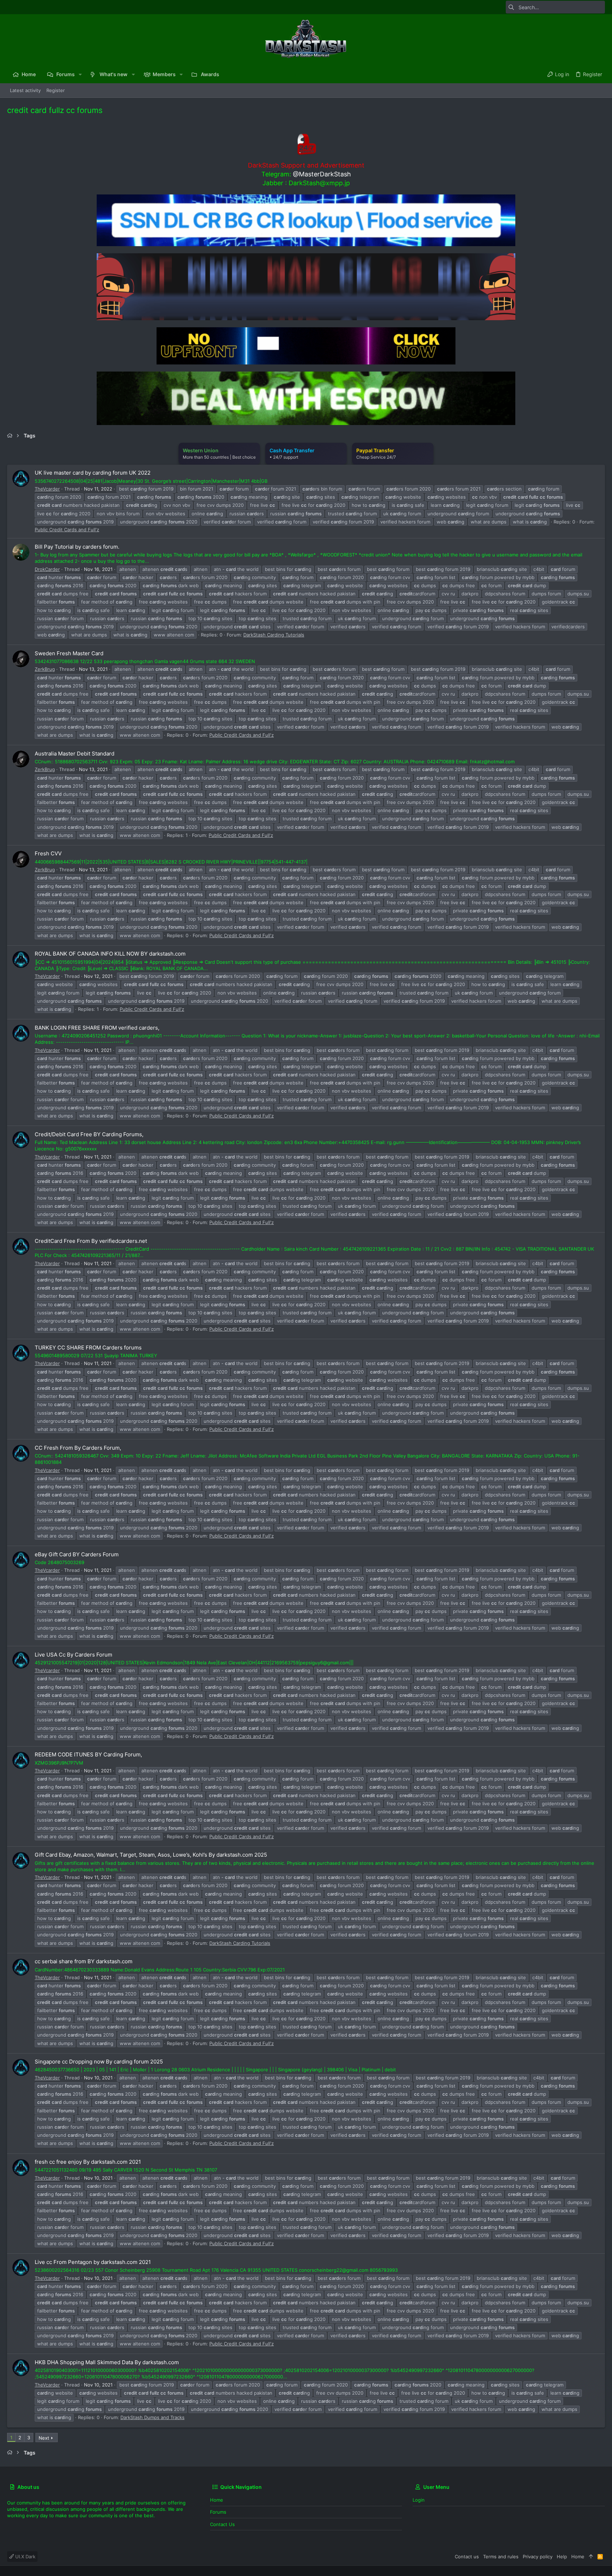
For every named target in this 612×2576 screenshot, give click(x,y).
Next (44, 2438)
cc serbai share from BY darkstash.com (84, 1961)
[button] (80, 74)
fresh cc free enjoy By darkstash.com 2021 (88, 2162)
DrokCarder (47, 569)
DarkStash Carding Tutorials (274, 635)
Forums (218, 2512)
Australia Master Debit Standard (75, 754)
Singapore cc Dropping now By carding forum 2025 (99, 2062)
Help (562, 2557)
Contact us (222, 2524)
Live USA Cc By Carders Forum (73, 1655)
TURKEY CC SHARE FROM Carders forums (88, 1348)
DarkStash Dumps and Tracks (152, 2417)
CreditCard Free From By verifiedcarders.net (91, 1241)
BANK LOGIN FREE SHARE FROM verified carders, (97, 1028)
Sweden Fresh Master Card (69, 653)
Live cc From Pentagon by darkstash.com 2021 (93, 2262)
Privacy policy (538, 2557)
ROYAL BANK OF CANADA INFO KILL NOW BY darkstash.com (110, 954)
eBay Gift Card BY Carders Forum (77, 1554)
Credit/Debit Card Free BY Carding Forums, (89, 1134)
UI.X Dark (25, 2557)
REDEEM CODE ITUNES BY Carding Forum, (88, 1754)
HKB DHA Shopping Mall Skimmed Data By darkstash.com (107, 2362)
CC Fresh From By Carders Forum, (78, 1448)
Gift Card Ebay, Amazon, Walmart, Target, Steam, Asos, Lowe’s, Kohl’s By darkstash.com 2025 (151, 1855)
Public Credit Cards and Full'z (67, 530)
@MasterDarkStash (322, 174)
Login (419, 2500)
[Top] (591, 2557)
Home (217, 2500)
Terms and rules (501, 2557)
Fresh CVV (48, 853)
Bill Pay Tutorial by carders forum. (77, 547)
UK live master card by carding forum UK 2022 (93, 473)
